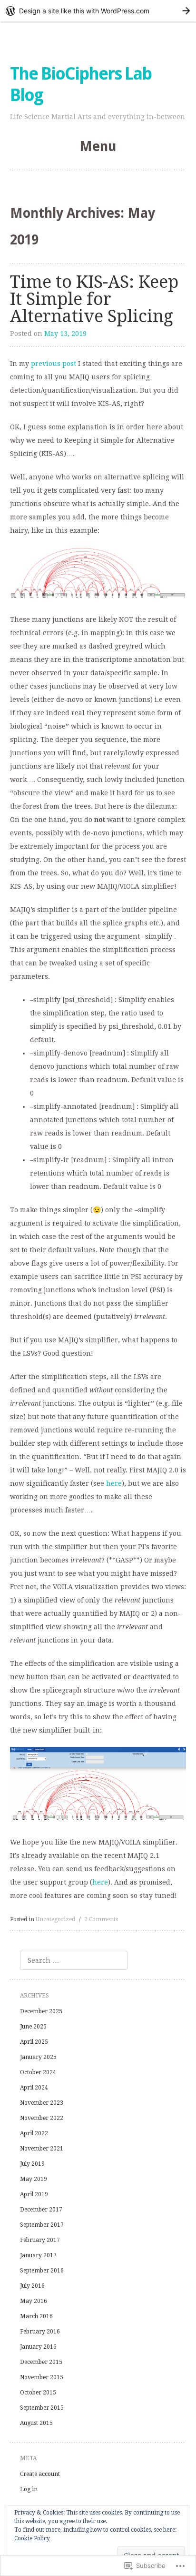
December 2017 (41, 2210)
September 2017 (42, 2225)
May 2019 (34, 2179)
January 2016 (38, 2347)
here (114, 1483)
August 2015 (36, 2423)
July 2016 (32, 2286)
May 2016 (34, 2301)
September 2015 (42, 2408)
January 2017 (38, 2255)
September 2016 (42, 2271)
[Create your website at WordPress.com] (98, 11)
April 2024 (34, 2088)
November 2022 (42, 2118)
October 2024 (38, 2072)
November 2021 (42, 2149)
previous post (54, 364)
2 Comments (101, 1919)
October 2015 (38, 2393)
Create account (40, 2474)
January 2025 (38, 2057)
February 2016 (40, 2332)
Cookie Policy (32, 2538)
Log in (29, 2489)
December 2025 (41, 2011)
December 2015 (41, 2362)
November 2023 (42, 2103)
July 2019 (32, 2164)
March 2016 (36, 2316)
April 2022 (34, 2133)
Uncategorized (55, 1919)
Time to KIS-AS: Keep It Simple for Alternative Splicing (94, 299)
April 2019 (34, 2194)
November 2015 (42, 2377)
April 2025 (34, 2042)
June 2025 (33, 2027)
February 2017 (40, 2240)
